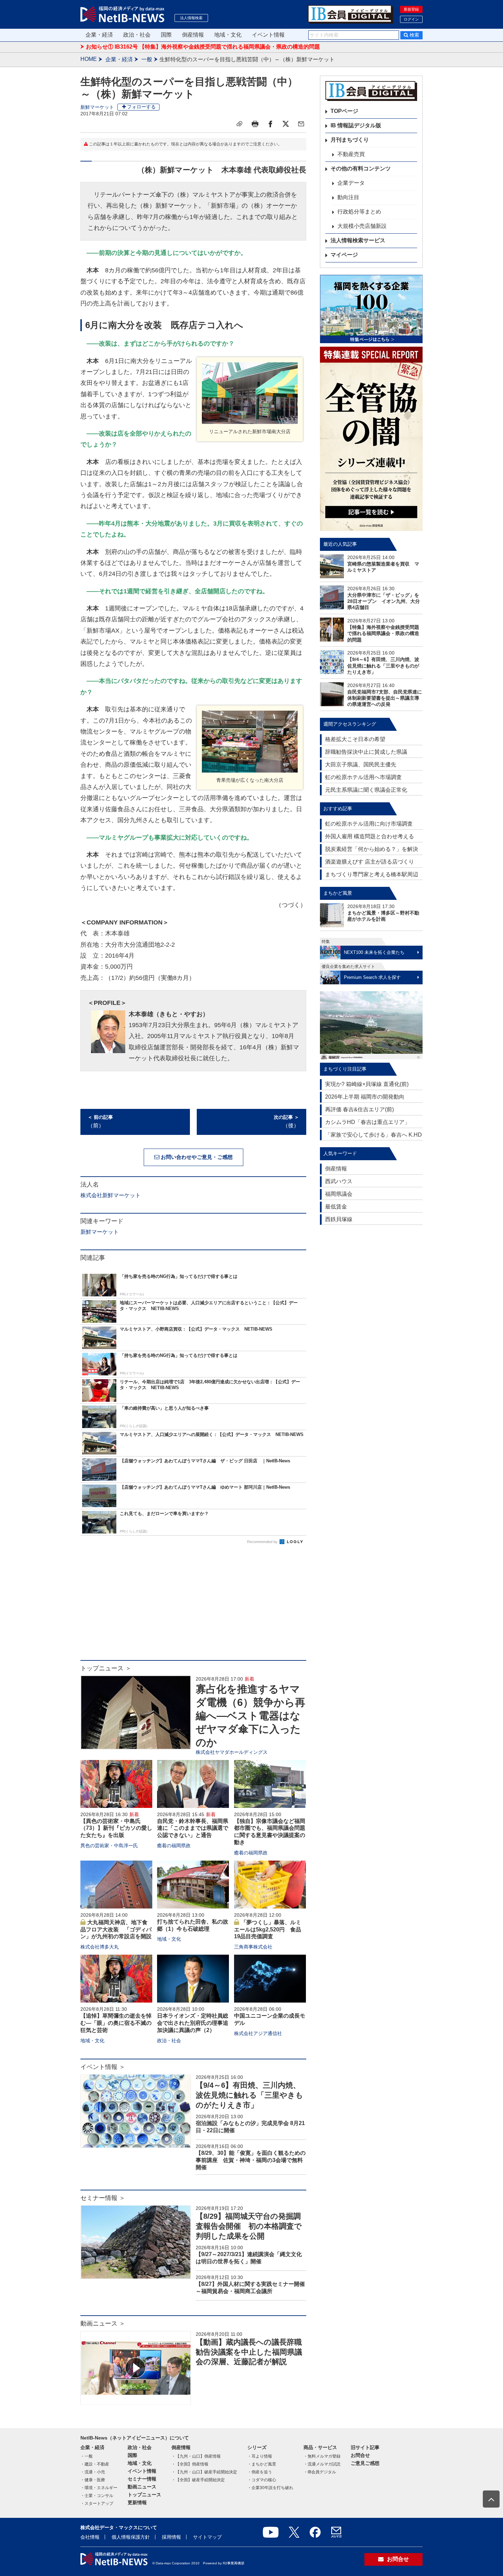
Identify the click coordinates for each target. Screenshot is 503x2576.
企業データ (351, 183)
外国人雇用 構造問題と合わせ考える (370, 836)
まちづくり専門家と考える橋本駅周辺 (372, 874)
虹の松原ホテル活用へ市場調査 (363, 777)
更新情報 (137, 2502)
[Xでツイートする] (286, 124)
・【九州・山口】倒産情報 (196, 2456)
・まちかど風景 (262, 2464)
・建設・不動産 (95, 2464)
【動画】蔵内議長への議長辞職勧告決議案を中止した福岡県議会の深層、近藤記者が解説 (249, 2352)
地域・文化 (228, 35)
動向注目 (348, 197)
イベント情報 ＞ (103, 2067)
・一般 (87, 2456)
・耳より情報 (260, 2456)
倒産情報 (193, 35)
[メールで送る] (301, 124)
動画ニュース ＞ (103, 2323)
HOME (89, 59)
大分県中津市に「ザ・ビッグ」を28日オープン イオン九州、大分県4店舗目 (384, 601)
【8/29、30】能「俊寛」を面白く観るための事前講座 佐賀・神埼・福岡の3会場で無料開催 (251, 2160)
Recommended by (263, 1542)
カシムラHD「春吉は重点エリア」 (367, 1122)
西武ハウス (339, 1181)
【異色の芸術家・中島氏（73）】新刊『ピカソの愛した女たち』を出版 (116, 1828)
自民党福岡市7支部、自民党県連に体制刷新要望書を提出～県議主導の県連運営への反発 (385, 698)
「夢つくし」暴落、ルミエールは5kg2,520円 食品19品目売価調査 (268, 1930)
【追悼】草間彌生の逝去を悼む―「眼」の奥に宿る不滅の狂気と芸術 (116, 2023)
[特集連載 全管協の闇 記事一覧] (371, 439)
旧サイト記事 (365, 2447)
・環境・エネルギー (99, 2488)
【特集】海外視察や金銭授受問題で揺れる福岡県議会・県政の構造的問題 (383, 633)
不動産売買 (351, 154)
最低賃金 (336, 1207)
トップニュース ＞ (106, 1668)
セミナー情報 (142, 2479)
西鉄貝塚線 (339, 1219)
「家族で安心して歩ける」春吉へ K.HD (373, 1135)
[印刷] (255, 124)
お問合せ (360, 2455)
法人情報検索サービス (358, 240)
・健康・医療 (93, 2480)
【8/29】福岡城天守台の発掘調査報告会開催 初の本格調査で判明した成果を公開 (249, 2226)
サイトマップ (207, 2537)
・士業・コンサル (97, 2496)
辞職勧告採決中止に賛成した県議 (366, 752)
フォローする (141, 107)
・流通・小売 (93, 2472)
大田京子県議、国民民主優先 (361, 765)
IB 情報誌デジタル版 (356, 125)
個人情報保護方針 (131, 2537)
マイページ (344, 255)
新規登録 (411, 9)
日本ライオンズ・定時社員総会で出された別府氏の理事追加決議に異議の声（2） (193, 2023)
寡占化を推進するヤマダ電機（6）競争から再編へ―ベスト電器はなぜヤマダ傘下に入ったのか (250, 1716)
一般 (147, 59)
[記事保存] (240, 124)
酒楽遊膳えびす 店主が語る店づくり (370, 862)
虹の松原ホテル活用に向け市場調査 (369, 824)
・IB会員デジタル (320, 2472)
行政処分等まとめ (359, 212)
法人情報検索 (191, 18)
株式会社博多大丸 (100, 1947)
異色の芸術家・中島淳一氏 (109, 1846)
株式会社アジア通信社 (258, 2033)
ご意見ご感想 (365, 2463)
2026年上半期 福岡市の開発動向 (365, 1097)
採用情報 (171, 2537)
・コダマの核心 (262, 2480)
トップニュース (144, 2495)
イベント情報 (268, 35)
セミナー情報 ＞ (103, 2198)
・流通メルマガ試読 (322, 2464)
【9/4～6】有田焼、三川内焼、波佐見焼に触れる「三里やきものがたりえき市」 (249, 2095)
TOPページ (344, 111)
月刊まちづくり (350, 140)
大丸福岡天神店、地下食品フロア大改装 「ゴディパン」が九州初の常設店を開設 (116, 1930)
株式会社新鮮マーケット (111, 1195)
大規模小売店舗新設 (362, 226)
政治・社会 (137, 35)
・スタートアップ (97, 2503)
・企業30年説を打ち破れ (270, 2488)
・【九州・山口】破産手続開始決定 (204, 2472)
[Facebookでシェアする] (270, 124)
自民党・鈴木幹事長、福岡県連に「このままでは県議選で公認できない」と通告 (193, 1828)
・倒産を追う (260, 2472)
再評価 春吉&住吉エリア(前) (359, 1109)
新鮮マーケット (97, 107)
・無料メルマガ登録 (322, 2456)
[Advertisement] (193, 1605)
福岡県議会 (339, 1194)
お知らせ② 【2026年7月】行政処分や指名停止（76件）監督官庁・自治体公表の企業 (190, 47)
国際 (166, 35)
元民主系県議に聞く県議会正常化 (366, 790)
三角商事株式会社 (253, 1947)
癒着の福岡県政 (174, 1846)
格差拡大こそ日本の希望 (355, 739)
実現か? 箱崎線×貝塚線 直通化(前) (367, 1084)
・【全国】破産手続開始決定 (198, 2480)
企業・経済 (99, 35)
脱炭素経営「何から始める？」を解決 (372, 849)
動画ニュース (142, 2487)
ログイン (411, 19)
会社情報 (90, 2537)
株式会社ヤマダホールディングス (232, 1752)
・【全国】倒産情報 (190, 2464)
